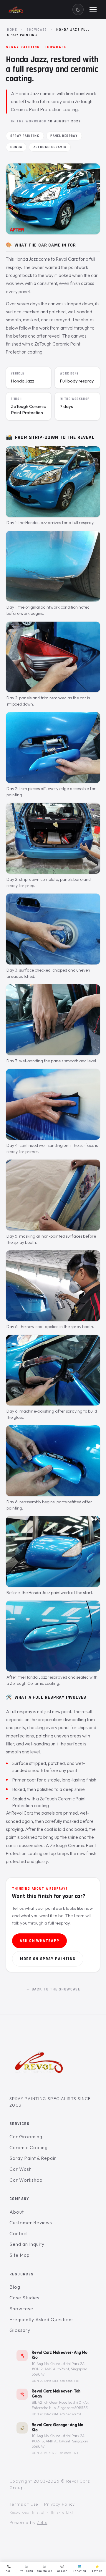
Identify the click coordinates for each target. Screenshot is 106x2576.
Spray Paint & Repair (33, 2158)
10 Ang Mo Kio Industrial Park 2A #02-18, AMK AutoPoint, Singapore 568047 (60, 2441)
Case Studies (24, 2298)
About (17, 2212)
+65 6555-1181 (69, 2381)
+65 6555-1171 (68, 2453)
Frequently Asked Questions (42, 2319)
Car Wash (21, 2169)
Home (12, 30)
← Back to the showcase (53, 1989)
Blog (15, 2287)
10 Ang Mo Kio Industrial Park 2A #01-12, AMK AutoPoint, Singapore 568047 (59, 2369)
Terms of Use (24, 2504)
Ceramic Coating (29, 2147)
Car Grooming (26, 2136)
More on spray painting (48, 1959)
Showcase (37, 30)
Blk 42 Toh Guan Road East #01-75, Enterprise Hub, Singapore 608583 (60, 2405)
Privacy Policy (60, 2504)
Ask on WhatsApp (40, 1941)
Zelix (42, 2522)
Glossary (20, 2330)
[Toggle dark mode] (78, 9)
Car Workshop (26, 2180)
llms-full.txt (62, 2512)
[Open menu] (93, 9)
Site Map (20, 2255)
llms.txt (38, 2512)
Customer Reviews (31, 2222)
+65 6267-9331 (70, 2414)
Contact (19, 2233)
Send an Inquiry (27, 2244)
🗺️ (80, 2569)
